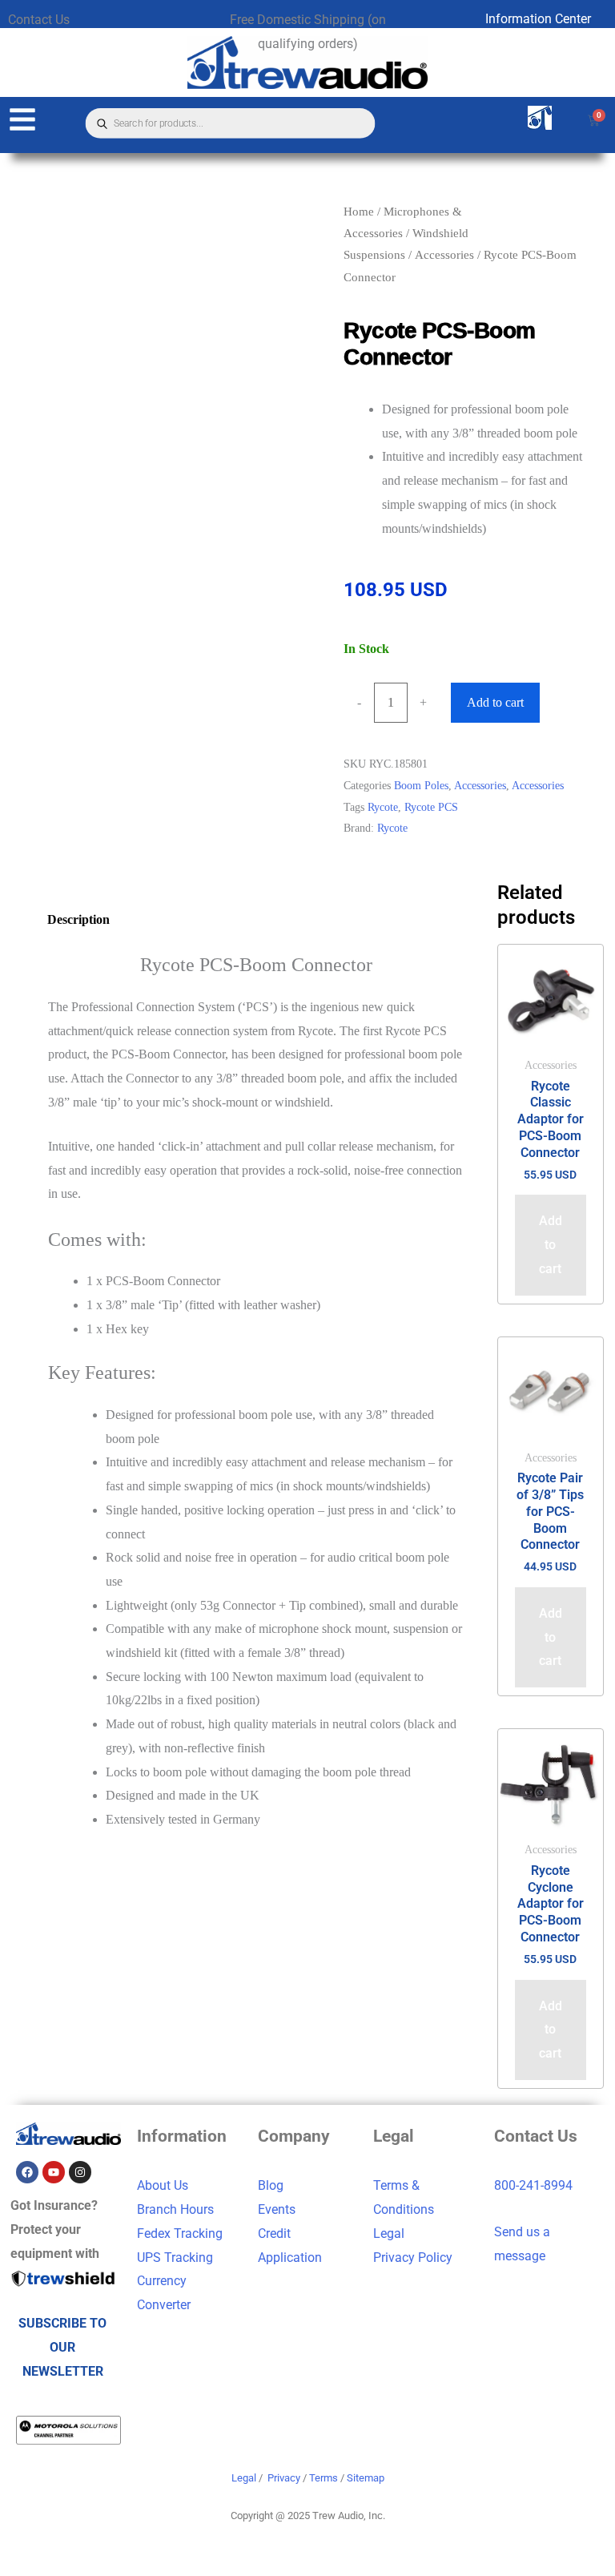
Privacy (284, 2478)
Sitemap (366, 2478)
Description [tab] (78, 919)
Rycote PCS (431, 807)
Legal (389, 2233)
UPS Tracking (175, 2258)
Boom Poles (421, 785)
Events (277, 2209)
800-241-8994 (533, 2185)
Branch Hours (175, 2209)
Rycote (383, 807)
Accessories (444, 255)
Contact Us (39, 20)
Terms (324, 2478)
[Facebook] (27, 2172)
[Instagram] (80, 2172)
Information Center (538, 19)
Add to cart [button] (551, 1244)
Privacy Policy (413, 2258)
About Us (163, 2185)
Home (359, 212)
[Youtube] (54, 2172)
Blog (271, 2185)
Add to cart (495, 702)
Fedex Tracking (180, 2233)
